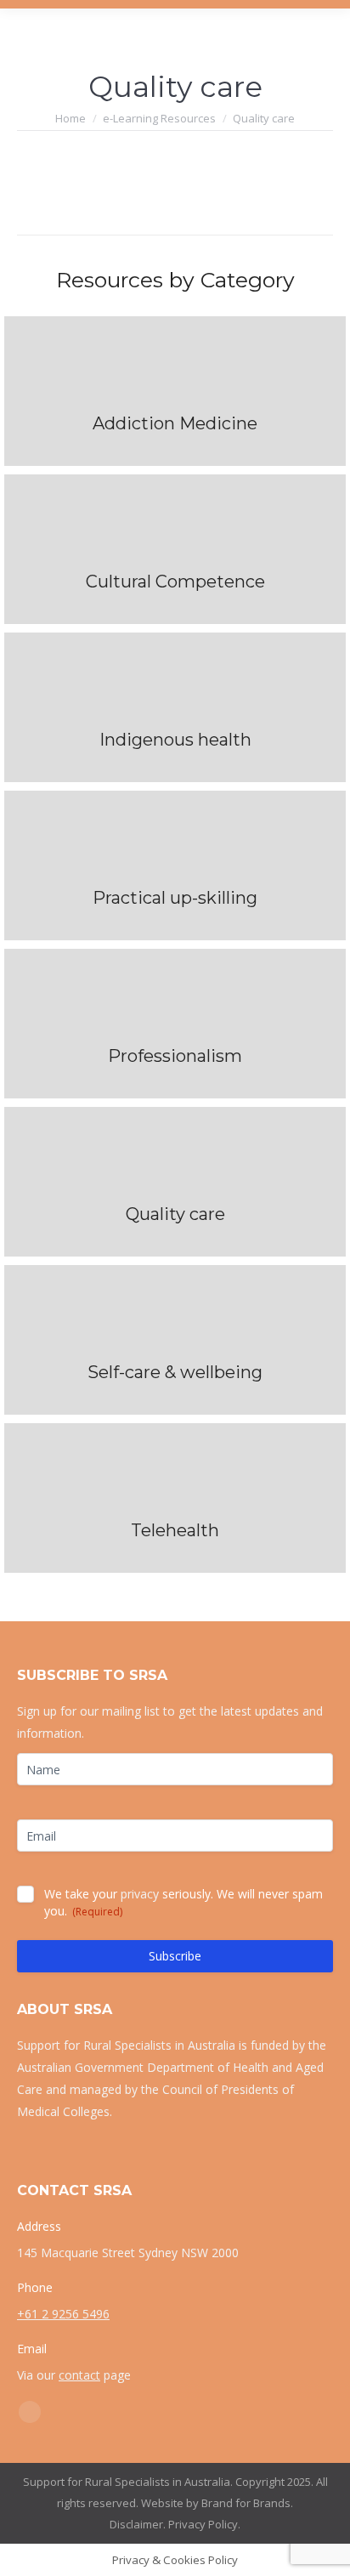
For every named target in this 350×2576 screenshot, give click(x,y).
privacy (140, 1894)
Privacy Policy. (204, 2524)
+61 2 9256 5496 (63, 2314)
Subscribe (175, 1956)
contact (79, 2375)
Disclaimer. (138, 2524)
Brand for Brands (246, 2503)
